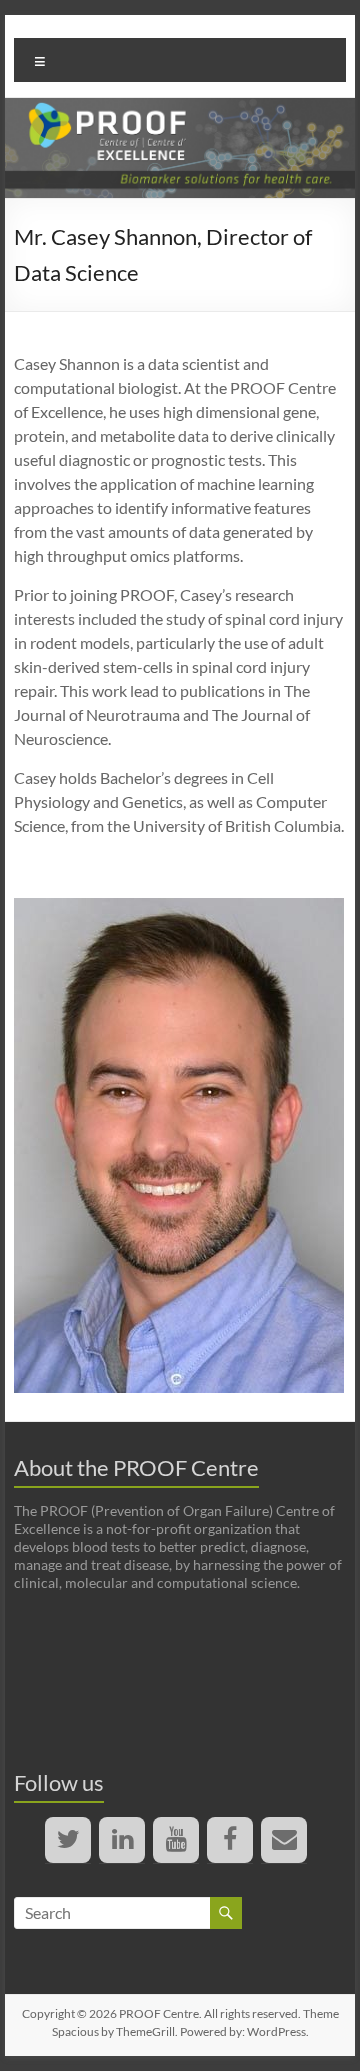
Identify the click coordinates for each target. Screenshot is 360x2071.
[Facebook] (230, 1840)
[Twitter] (68, 1840)
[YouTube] (176, 1840)
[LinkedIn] (122, 1840)
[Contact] (284, 1840)
